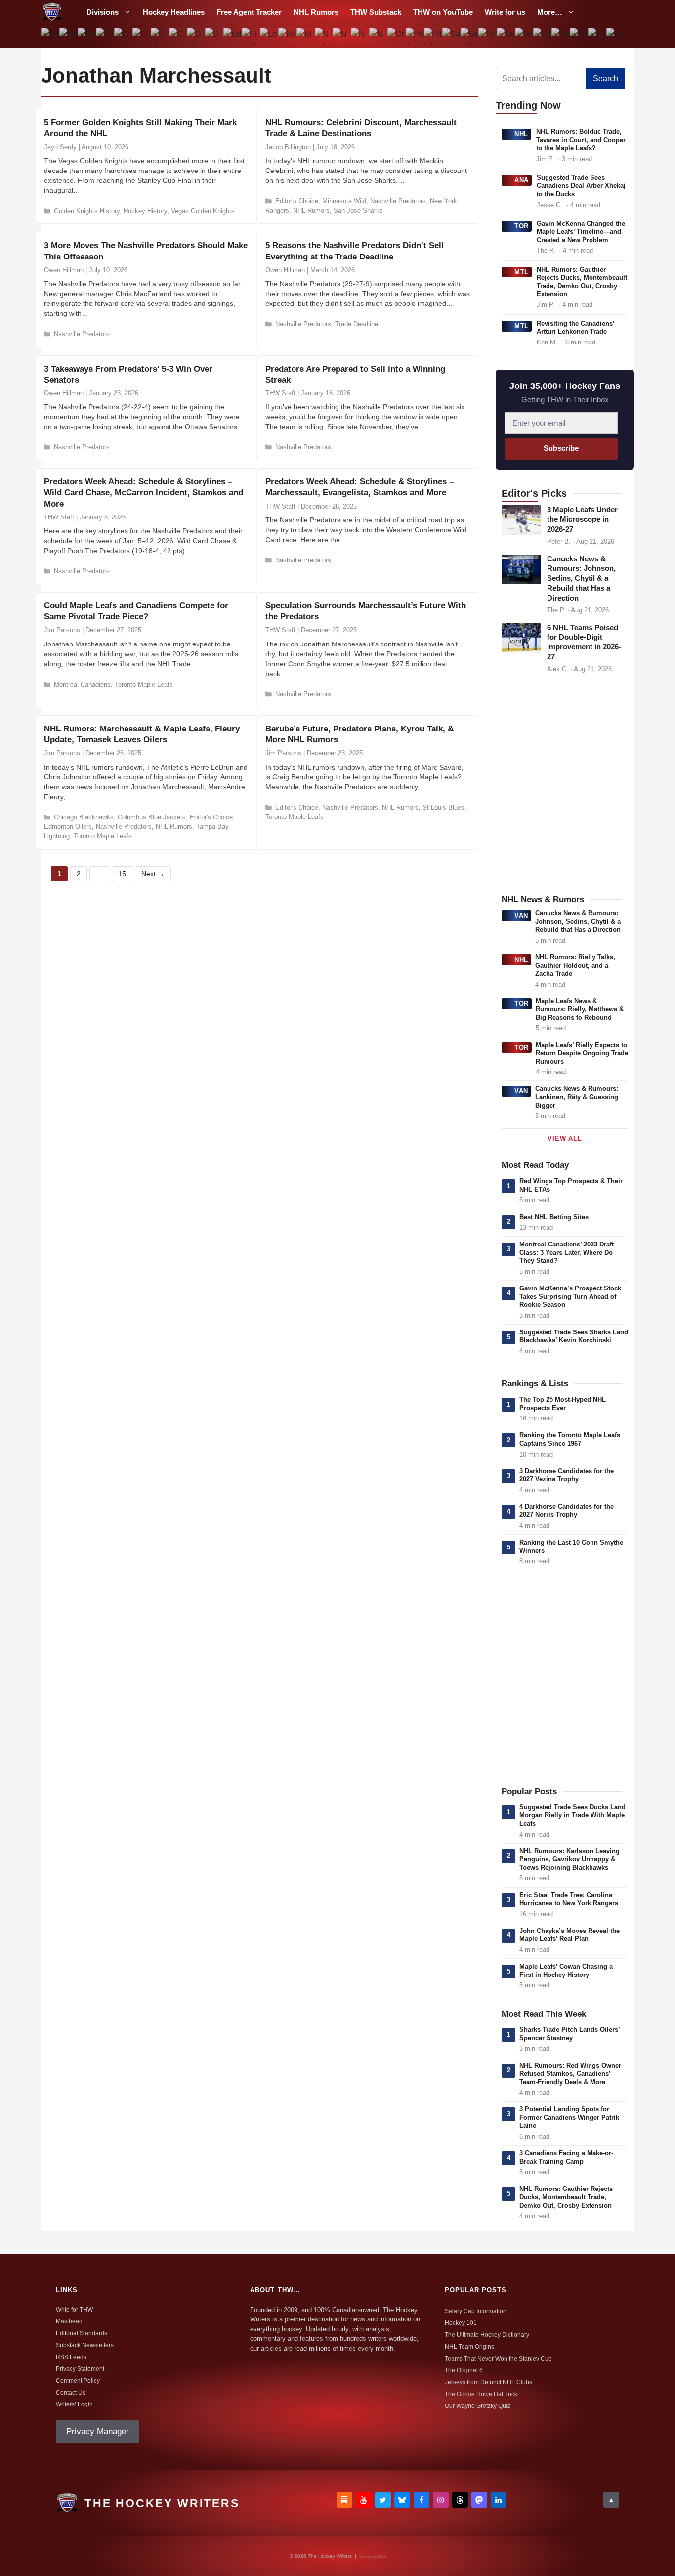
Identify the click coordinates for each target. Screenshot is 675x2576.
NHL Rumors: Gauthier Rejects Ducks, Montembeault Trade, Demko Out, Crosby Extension (582, 282)
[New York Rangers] (378, 37)
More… (550, 12)
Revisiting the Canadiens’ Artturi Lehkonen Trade (575, 328)
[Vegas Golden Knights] (578, 37)
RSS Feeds (71, 2357)
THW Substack (376, 12)
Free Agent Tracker (249, 12)
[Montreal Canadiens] (305, 37)
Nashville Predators (398, 201)
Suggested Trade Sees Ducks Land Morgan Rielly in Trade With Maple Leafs (572, 1815)
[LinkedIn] (499, 2500)
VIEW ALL (565, 1138)
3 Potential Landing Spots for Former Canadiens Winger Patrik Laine (569, 2117)
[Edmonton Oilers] (232, 37)
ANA (522, 180)
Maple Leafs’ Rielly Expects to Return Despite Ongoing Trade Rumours (582, 1053)
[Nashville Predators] (323, 37)
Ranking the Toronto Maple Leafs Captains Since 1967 (570, 1439)
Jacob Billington (288, 147)
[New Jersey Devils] (342, 37)
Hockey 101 (461, 2323)
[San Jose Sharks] (451, 37)
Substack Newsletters (85, 2345)
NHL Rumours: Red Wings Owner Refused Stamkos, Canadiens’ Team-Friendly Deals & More (570, 2074)
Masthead (69, 2321)
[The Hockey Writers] (52, 12)
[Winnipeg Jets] (615, 37)
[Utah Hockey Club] (542, 37)
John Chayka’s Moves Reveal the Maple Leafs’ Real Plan (570, 1935)
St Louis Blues (443, 807)
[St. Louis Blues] (487, 37)
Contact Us (71, 2393)
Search (606, 78)
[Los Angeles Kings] (269, 37)
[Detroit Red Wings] (214, 37)
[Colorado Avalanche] (159, 37)
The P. (546, 250)
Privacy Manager (98, 2431)
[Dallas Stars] (196, 37)
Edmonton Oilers (68, 827)
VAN (521, 916)
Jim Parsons (62, 630)
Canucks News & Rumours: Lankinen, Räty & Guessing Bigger (577, 1097)
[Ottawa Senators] (397, 37)
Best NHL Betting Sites (554, 1217)
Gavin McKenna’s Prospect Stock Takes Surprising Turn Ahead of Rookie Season (570, 1296)
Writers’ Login (74, 2404)
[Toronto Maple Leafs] (524, 37)
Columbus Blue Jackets (152, 817)
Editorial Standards (82, 2333)
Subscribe (561, 448)
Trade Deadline (357, 324)
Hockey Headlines (174, 12)
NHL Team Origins (469, 2347)
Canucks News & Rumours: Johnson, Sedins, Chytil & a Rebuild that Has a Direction (581, 579)
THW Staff (280, 393)
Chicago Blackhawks (84, 817)
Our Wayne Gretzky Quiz (478, 2406)
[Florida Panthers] (251, 37)
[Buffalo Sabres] (87, 37)
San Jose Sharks (358, 210)
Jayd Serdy (60, 147)
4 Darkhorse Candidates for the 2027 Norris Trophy (567, 1511)
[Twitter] (383, 2500)
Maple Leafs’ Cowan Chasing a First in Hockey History (566, 1971)
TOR (522, 226)
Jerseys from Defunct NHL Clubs (488, 2382)
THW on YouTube (443, 12)
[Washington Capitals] (597, 37)
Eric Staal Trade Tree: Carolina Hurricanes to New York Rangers (569, 1899)
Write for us (505, 12)
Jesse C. (549, 205)
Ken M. (547, 342)
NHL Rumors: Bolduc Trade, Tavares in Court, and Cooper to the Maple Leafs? (581, 140)
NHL (521, 134)
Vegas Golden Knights (203, 211)
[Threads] (460, 2500)
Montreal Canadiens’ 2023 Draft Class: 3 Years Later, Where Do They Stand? (567, 1252)
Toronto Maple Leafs (144, 684)
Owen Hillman (64, 270)
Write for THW (74, 2310)
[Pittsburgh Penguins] (433, 37)
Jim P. (545, 159)
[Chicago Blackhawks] (141, 37)
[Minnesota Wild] (287, 37)
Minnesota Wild (344, 201)
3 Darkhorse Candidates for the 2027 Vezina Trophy (567, 1475)
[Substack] (344, 2500)
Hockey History (145, 211)
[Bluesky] (402, 2500)
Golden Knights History (87, 211)
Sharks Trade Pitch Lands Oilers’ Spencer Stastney (570, 2034)
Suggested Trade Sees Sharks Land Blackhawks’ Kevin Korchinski (574, 1336)
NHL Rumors (316, 12)
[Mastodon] (479, 2500)
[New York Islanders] (360, 37)
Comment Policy (78, 2381)
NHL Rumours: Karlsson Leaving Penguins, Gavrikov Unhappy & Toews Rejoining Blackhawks (570, 1859)
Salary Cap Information (476, 2311)
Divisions (103, 12)
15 (125, 873)
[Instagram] (441, 2500)
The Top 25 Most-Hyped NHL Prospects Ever (563, 1404)
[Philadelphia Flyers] (415, 37)
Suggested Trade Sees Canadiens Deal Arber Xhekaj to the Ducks (581, 186)
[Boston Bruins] (68, 37)
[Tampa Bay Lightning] (506, 37)
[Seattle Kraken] (469, 37)
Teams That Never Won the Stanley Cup (498, 2359)
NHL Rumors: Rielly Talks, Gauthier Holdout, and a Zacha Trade (575, 965)
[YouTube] (364, 2500)
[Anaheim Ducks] (50, 37)
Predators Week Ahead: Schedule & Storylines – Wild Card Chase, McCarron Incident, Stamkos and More (144, 493)
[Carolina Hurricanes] (123, 37)
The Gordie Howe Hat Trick (481, 2394)
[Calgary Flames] (105, 37)
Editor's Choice (297, 201)
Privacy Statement (80, 2369)
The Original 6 (464, 2370)
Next (153, 874)
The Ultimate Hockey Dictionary (487, 2335)
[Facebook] (422, 2500)
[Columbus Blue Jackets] (178, 37)
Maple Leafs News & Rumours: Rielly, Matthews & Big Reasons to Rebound (580, 1009)
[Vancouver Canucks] (561, 37)
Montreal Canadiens (82, 684)
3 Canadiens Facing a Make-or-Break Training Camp (566, 2157)
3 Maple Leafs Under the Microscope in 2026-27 (582, 519)
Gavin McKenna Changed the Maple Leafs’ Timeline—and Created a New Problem (581, 232)
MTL (522, 272)
